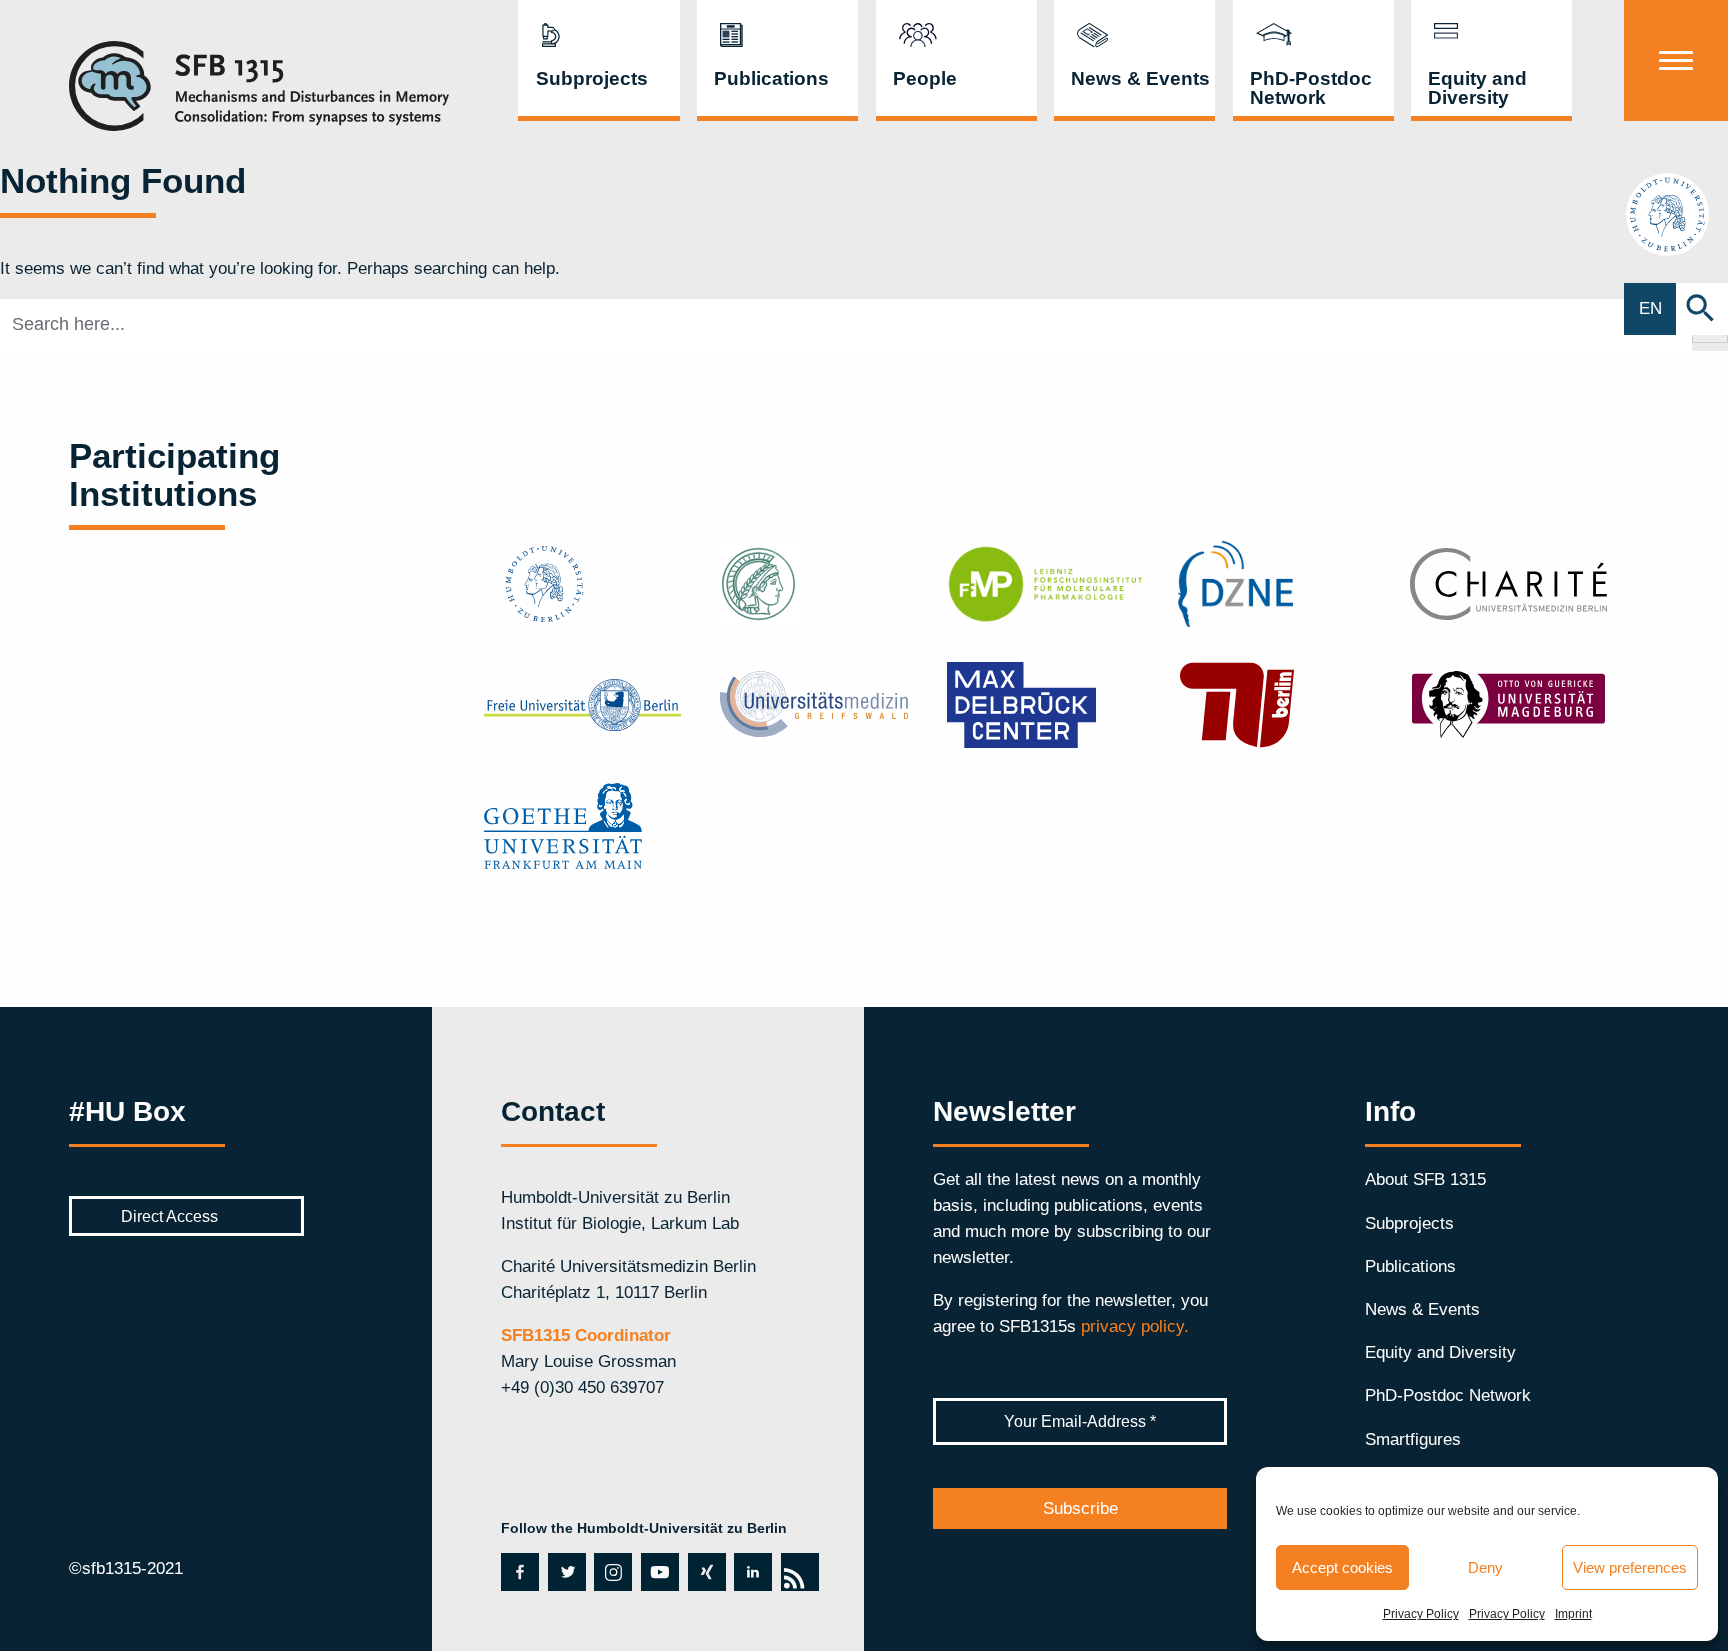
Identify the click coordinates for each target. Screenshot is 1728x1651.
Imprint (1573, 1614)
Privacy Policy (1421, 1614)
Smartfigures (1413, 1439)
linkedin (749, 1572)
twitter (567, 1572)
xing (702, 1572)
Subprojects (592, 78)
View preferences (1630, 1567)
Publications (771, 78)
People (925, 78)
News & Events (1140, 78)
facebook (517, 1572)
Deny (1485, 1567)
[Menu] (1676, 60)
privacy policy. (1135, 1326)
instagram (611, 1572)
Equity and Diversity (1477, 88)
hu (1676, 213)
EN (1650, 308)
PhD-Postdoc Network (1311, 88)
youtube (657, 1572)
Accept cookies (1342, 1567)
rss (797, 1572)
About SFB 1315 (1425, 1179)
